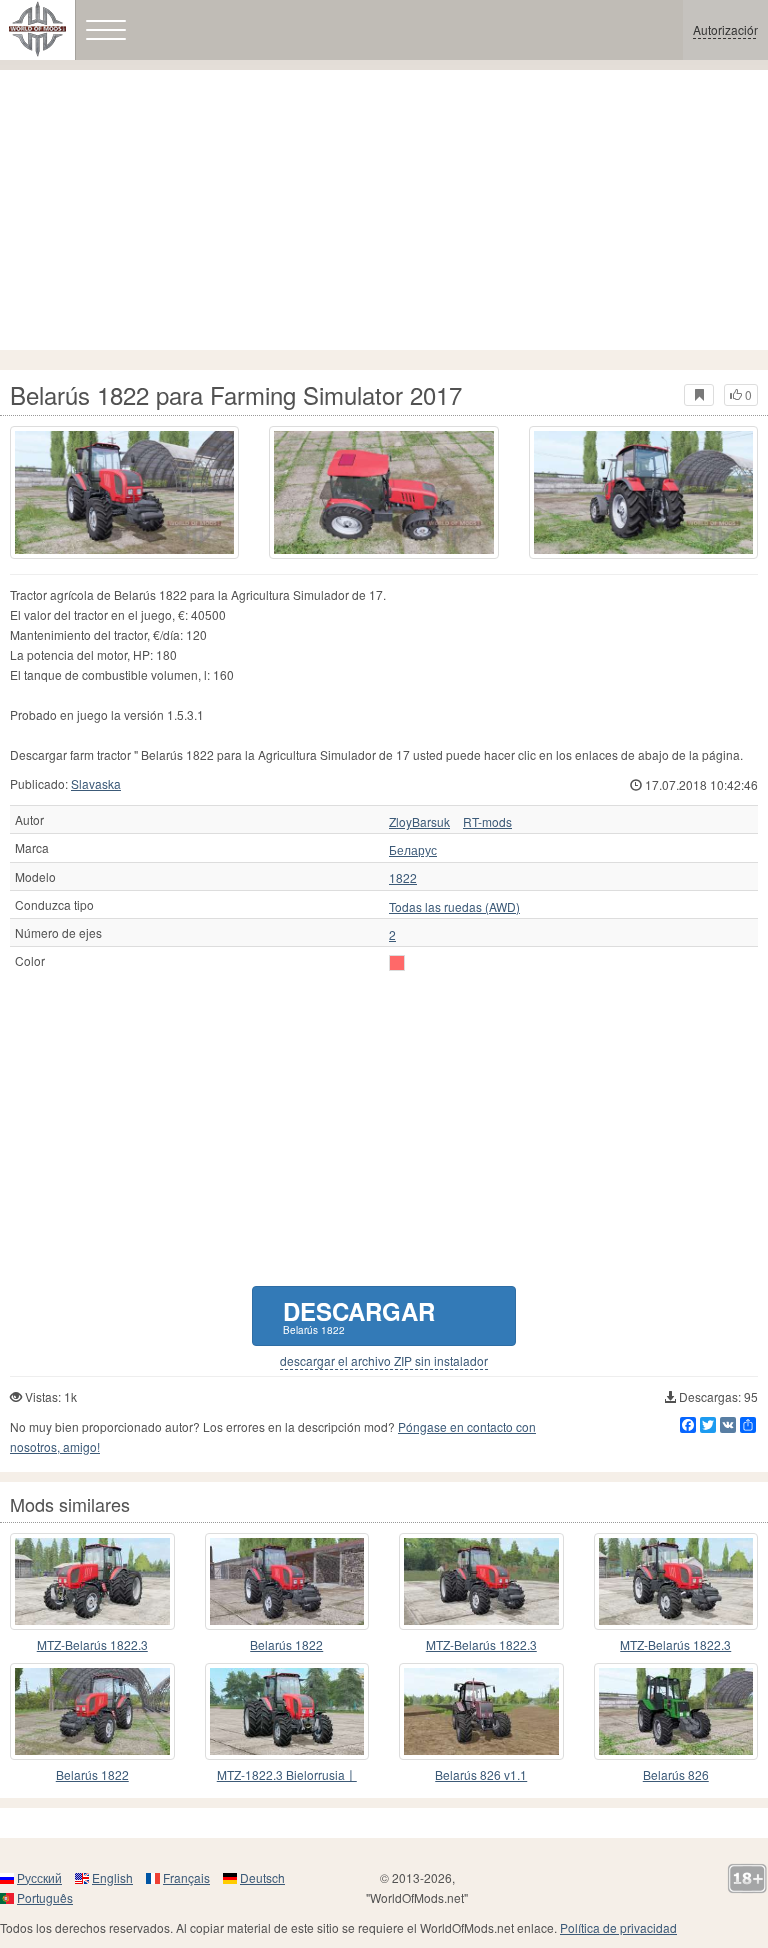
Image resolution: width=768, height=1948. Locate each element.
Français (186, 1877)
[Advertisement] (384, 210)
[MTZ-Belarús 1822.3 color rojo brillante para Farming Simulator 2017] (481, 1581)
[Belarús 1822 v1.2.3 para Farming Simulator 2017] (92, 1711)
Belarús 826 (676, 1774)
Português (45, 1897)
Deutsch (262, 1877)
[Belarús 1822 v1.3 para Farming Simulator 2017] (287, 1581)
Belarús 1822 (286, 1644)
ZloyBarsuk (419, 822)
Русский (39, 1877)
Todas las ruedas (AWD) (454, 907)
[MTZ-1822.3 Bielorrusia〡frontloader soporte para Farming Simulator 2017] (287, 1711)
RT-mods (487, 822)
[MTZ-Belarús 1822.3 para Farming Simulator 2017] (676, 1581)
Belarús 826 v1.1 (481, 1774)
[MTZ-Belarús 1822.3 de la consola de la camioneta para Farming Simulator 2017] (92, 1581)
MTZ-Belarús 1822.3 (92, 1644)
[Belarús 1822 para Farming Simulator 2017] (124, 492)
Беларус (413, 850)
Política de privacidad (618, 1927)
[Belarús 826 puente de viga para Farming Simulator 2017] (676, 1711)
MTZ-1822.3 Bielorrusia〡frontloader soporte (287, 1775)
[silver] (397, 963)
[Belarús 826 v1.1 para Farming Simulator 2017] (481, 1711)
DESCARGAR (359, 1315)
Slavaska (96, 783)
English (112, 1877)
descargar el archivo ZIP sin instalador (384, 1361)
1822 (403, 878)
